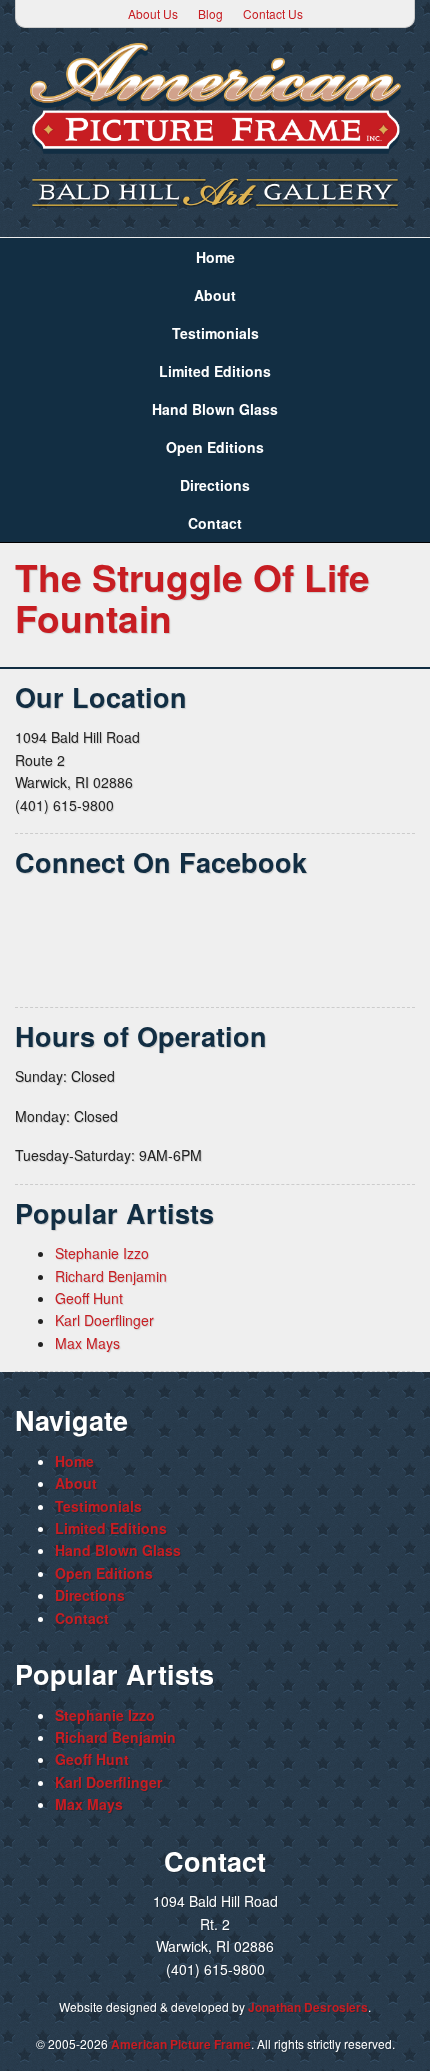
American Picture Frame (181, 2044)
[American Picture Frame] (215, 98)
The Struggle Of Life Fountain (192, 597)
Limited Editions (215, 371)
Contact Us (273, 13)
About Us (153, 13)
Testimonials (215, 333)
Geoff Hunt (89, 1298)
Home (215, 257)
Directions (215, 485)
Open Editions (215, 447)
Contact (215, 523)
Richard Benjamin (111, 1276)
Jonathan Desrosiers (308, 2007)
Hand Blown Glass (215, 409)
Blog (210, 13)
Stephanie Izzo (102, 1253)
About (215, 295)
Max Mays (87, 1343)
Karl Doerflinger (104, 1320)
